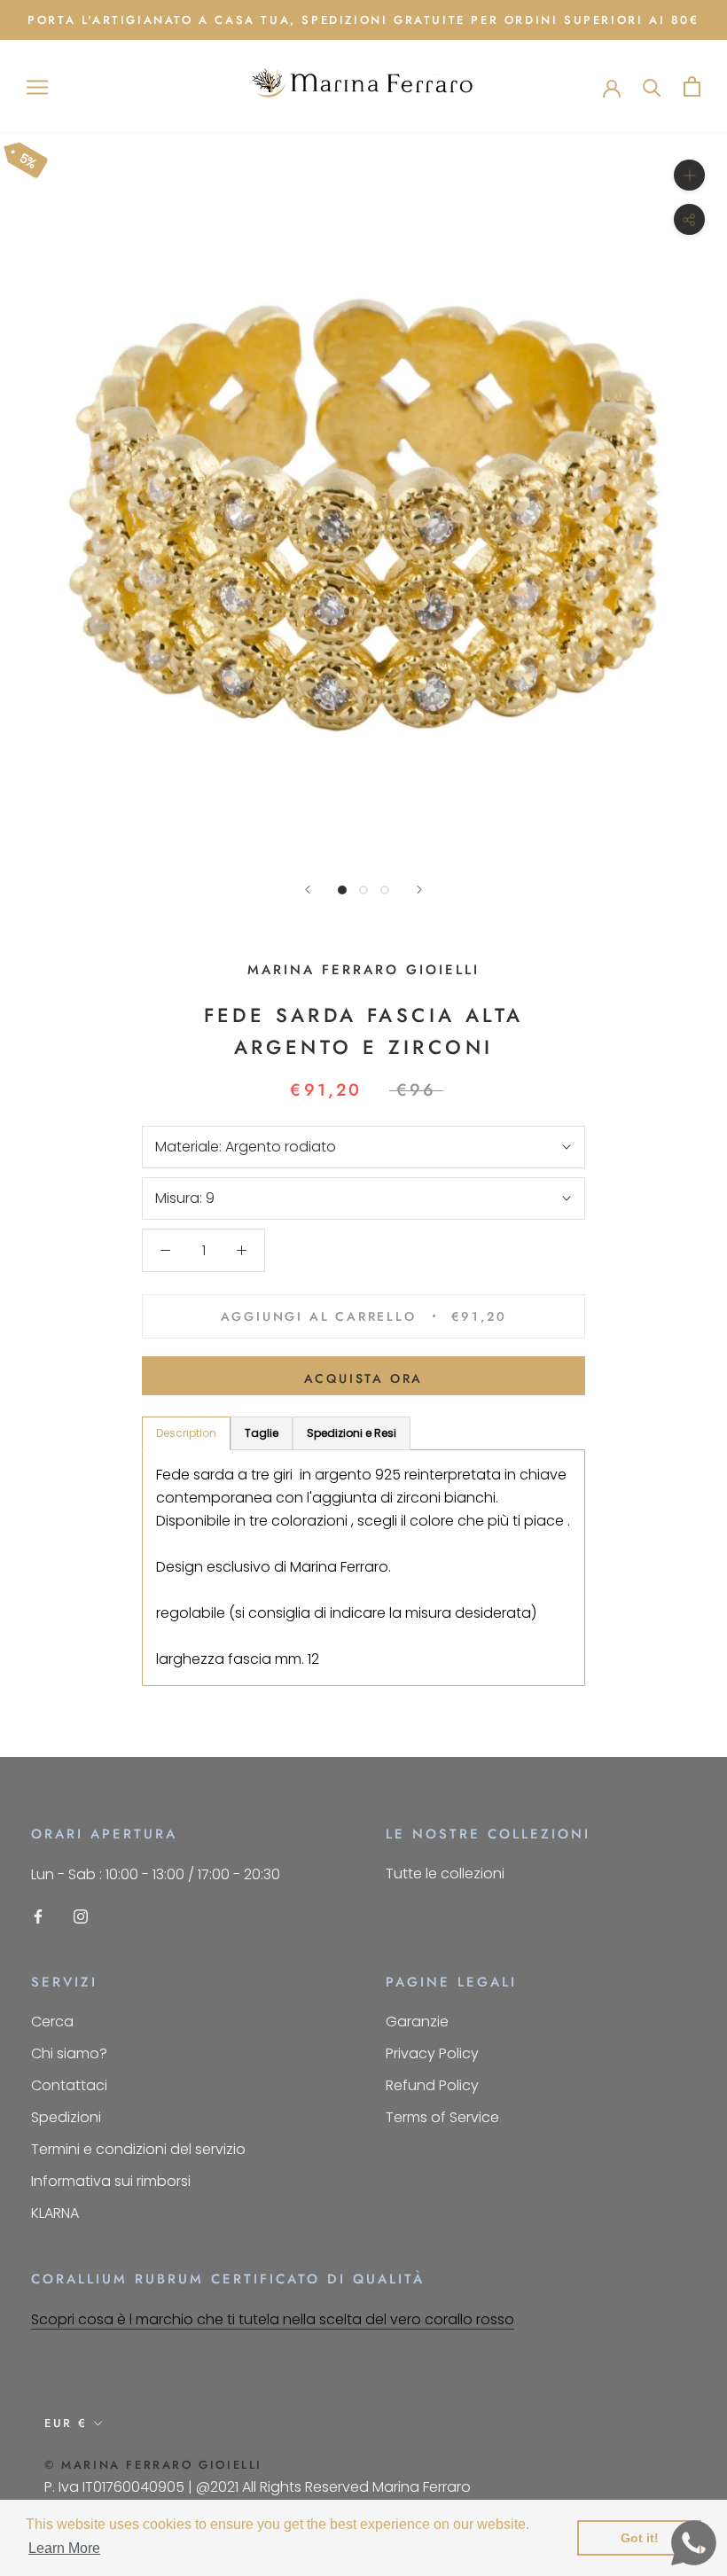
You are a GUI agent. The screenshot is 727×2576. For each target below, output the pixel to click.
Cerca (52, 2022)
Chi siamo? (69, 2053)
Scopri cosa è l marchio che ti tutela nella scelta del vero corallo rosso (273, 2319)
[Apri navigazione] (37, 86)
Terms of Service (442, 2117)
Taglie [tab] (262, 1433)
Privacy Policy (432, 2053)
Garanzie (417, 2022)
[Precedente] (308, 890)
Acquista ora (364, 1378)
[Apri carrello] (692, 86)
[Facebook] (38, 1916)
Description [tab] (186, 1433)
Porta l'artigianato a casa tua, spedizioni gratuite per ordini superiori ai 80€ (363, 20)
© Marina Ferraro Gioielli (153, 2465)
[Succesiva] (419, 890)
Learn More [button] (64, 2548)
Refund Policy (432, 2085)
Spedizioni (66, 2117)
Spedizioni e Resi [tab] (352, 1433)
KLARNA (55, 2213)
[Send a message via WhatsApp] (694, 2543)
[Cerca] (652, 86)
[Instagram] (81, 1916)
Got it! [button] (640, 2538)
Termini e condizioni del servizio (138, 2149)
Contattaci (69, 2085)
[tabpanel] (363, 1568)
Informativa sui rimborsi (111, 2181)
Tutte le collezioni (445, 1873)
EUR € (66, 2423)
